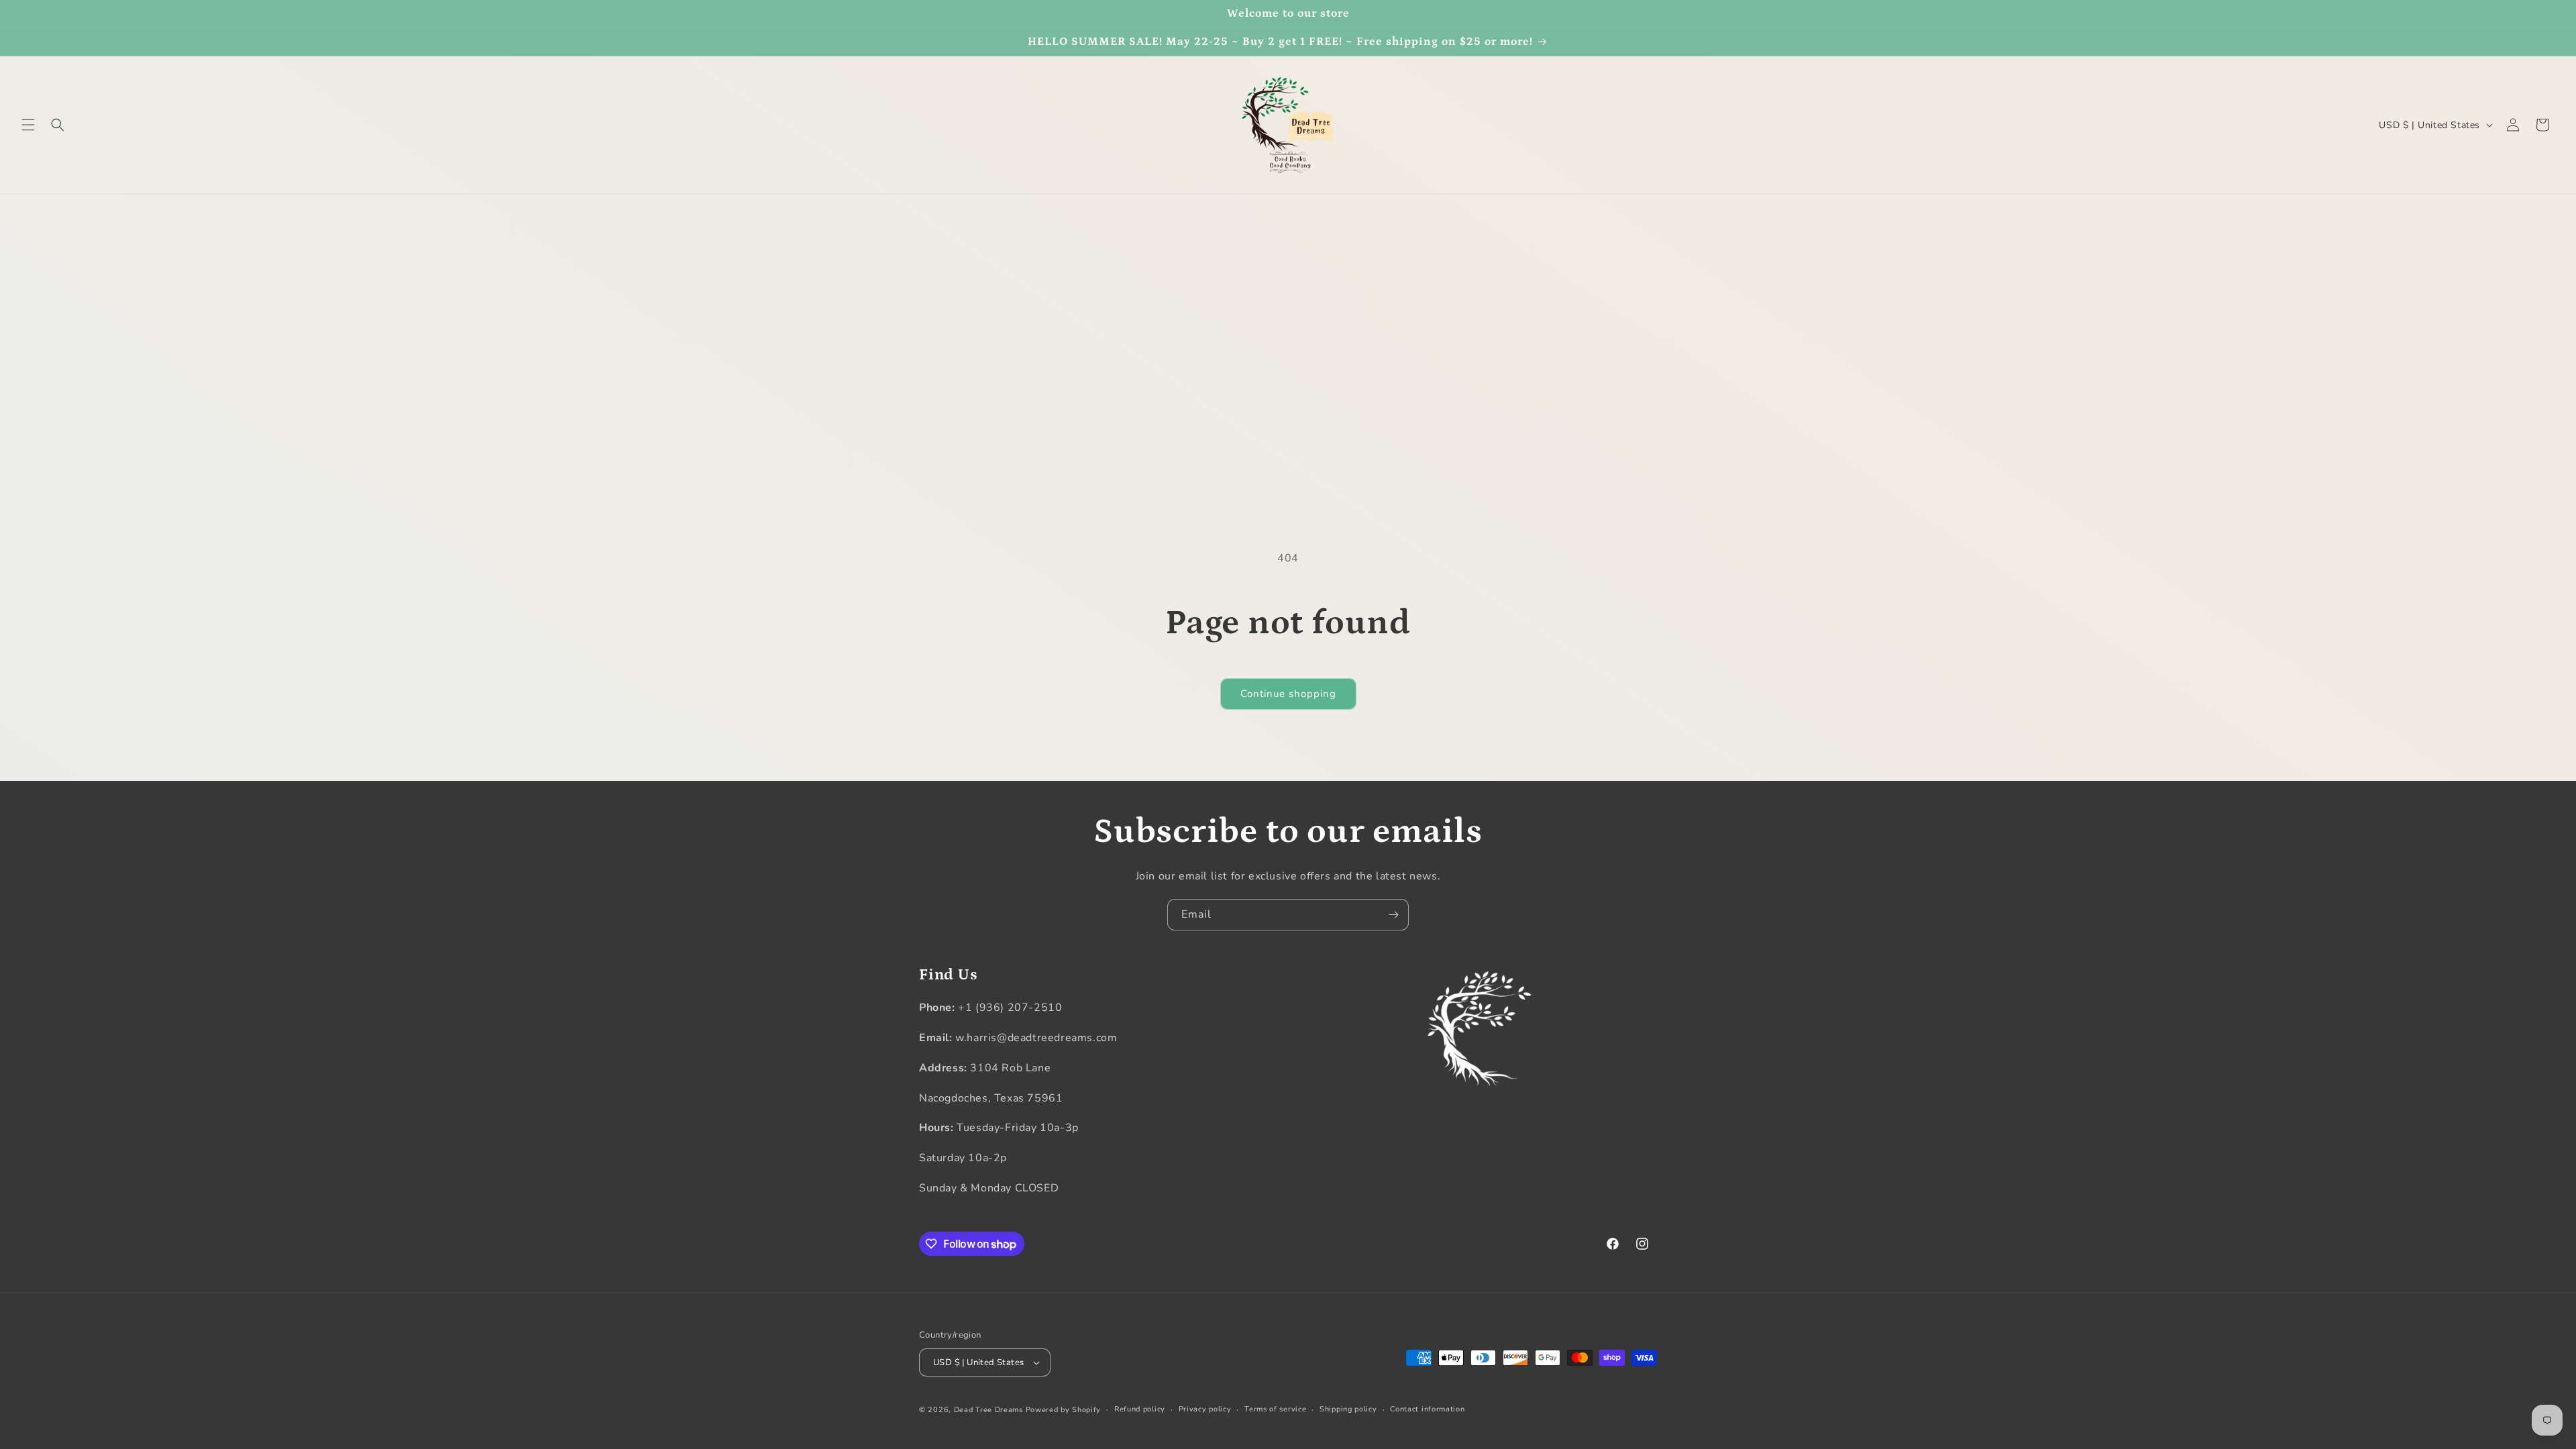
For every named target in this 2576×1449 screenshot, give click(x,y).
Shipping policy (1348, 1409)
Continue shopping (1288, 694)
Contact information (1427, 1409)
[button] (28, 125)
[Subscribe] (1393, 915)
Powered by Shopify (1064, 1410)
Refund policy (1140, 1409)
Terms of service (1275, 1409)
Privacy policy (1205, 1409)
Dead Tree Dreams (988, 1410)
